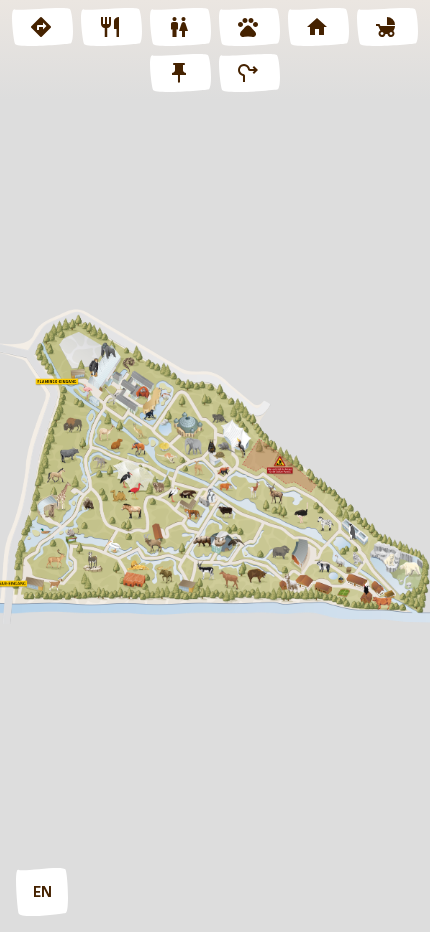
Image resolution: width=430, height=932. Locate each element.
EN (42, 892)
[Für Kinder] (387, 27)
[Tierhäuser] (318, 27)
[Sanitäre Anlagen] (180, 27)
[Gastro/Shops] (111, 27)
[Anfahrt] (42, 27)
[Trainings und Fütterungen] (249, 27)
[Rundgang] (249, 73)
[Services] (180, 73)
